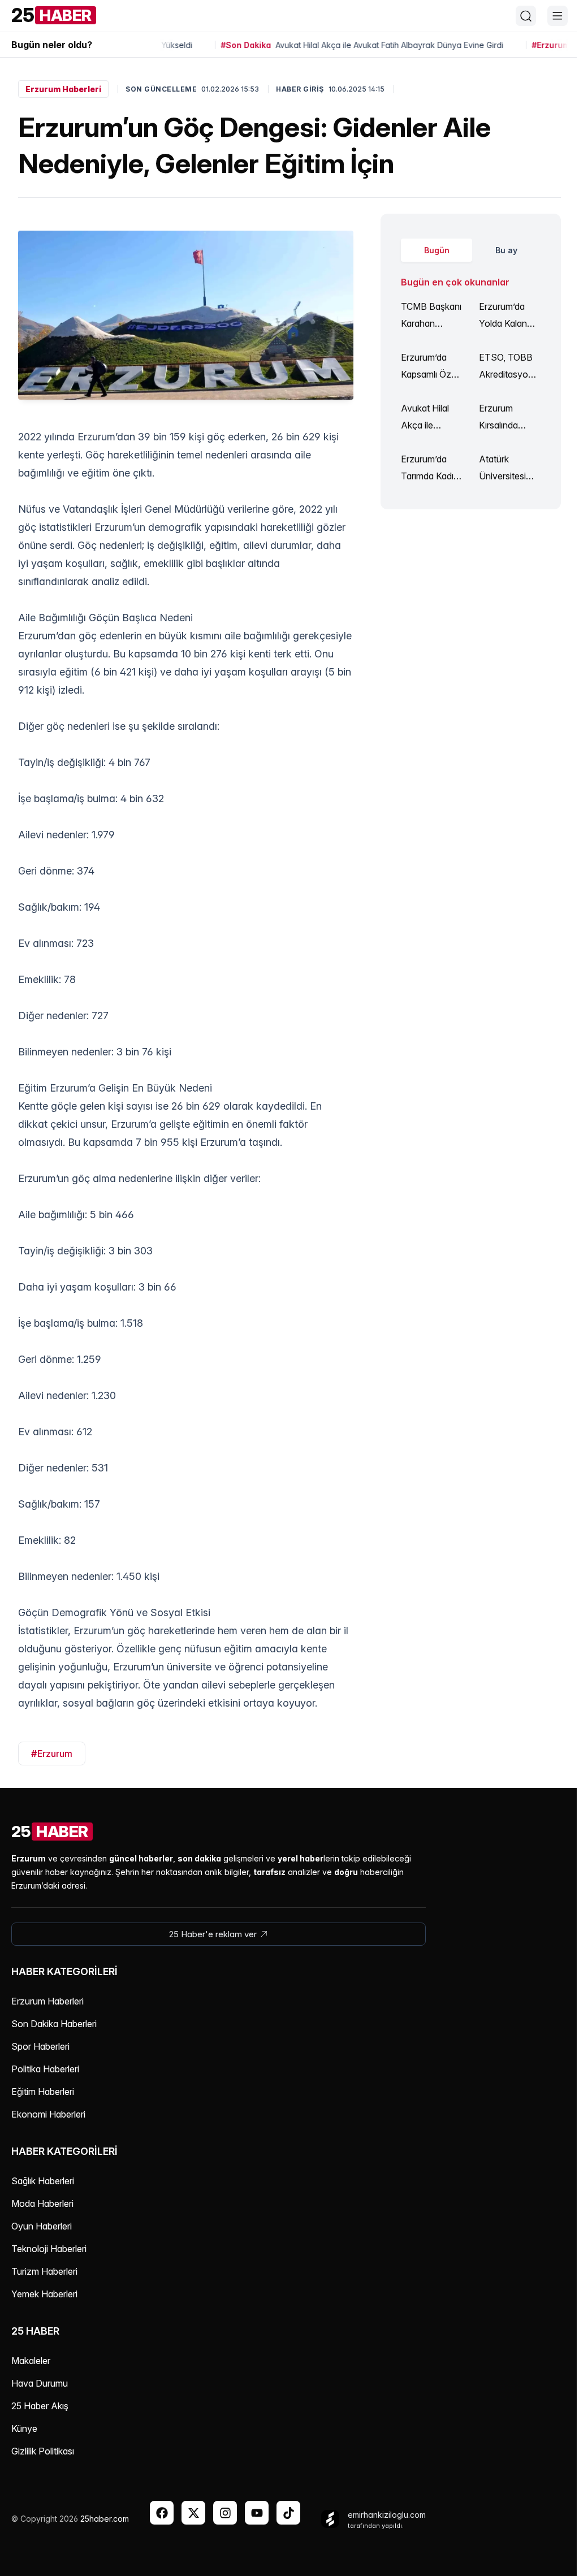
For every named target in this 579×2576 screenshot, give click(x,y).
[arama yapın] (526, 16)
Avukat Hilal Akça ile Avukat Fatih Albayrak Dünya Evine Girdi (427, 418)
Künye (24, 2428)
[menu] (558, 16)
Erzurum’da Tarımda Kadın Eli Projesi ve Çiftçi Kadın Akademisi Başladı (430, 469)
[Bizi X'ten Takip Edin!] (193, 2513)
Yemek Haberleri (44, 2294)
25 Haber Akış (40, 2406)
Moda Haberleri (42, 2203)
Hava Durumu (40, 2383)
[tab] (437, 250)
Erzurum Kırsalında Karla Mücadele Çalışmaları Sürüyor (500, 418)
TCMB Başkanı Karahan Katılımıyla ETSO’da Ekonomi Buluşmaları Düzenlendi (431, 316)
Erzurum (52, 1754)
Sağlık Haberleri (43, 2181)
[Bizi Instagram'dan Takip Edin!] (225, 2513)
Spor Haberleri (40, 2046)
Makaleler (31, 2361)
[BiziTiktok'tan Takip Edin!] (288, 2513)
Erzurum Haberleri (63, 89)
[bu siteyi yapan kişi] (330, 2519)
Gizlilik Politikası (43, 2451)
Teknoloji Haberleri (49, 2249)
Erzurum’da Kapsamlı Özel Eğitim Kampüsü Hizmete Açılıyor (429, 367)
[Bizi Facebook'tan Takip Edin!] (162, 2513)
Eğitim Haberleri (43, 2092)
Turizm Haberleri (44, 2271)
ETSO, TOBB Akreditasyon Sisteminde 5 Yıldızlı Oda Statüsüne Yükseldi (506, 367)
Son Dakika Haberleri (54, 2024)
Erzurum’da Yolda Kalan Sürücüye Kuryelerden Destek (503, 316)
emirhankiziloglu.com (387, 2515)
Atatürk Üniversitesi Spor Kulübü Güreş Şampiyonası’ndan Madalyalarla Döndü (509, 469)
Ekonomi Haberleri (48, 2114)
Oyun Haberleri (42, 2226)
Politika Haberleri (45, 2069)
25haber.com (105, 2519)
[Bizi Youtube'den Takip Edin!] (257, 2513)
